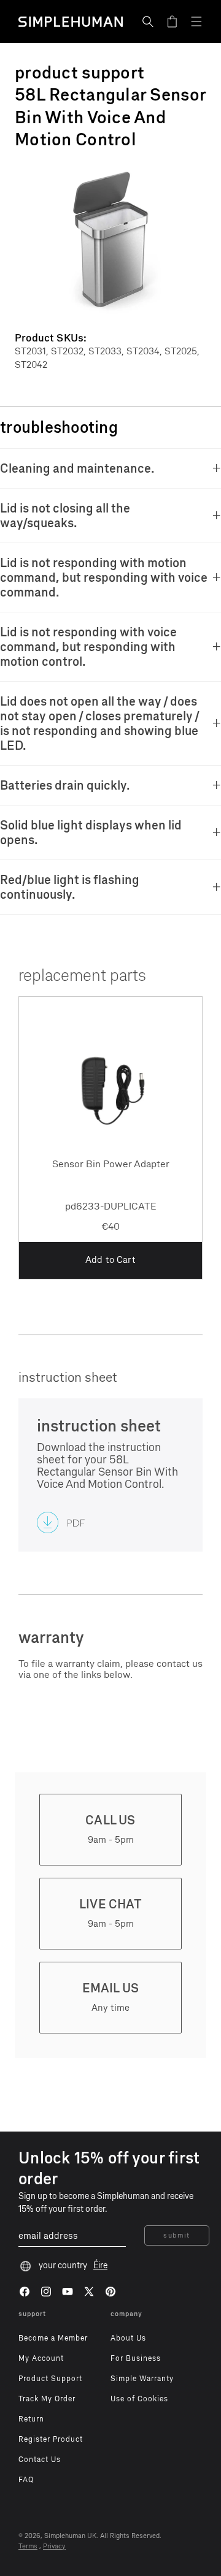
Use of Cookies (139, 2399)
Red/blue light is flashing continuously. (70, 887)
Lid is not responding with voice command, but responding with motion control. (88, 647)
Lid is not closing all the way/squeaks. (65, 516)
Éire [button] (100, 2265)
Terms (28, 2546)
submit (177, 2235)
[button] (148, 21)
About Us (128, 2338)
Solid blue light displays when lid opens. (91, 833)
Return (31, 2419)
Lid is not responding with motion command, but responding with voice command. (104, 577)
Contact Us (40, 2460)
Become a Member (53, 2338)
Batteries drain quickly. (65, 785)
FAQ (26, 2480)
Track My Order (47, 2399)
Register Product (51, 2439)
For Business (136, 2358)
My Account (41, 2358)
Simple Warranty (142, 2379)
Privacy (54, 2546)
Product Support (50, 2379)
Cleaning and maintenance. (77, 468)
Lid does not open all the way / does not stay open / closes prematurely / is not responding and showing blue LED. (100, 723)
